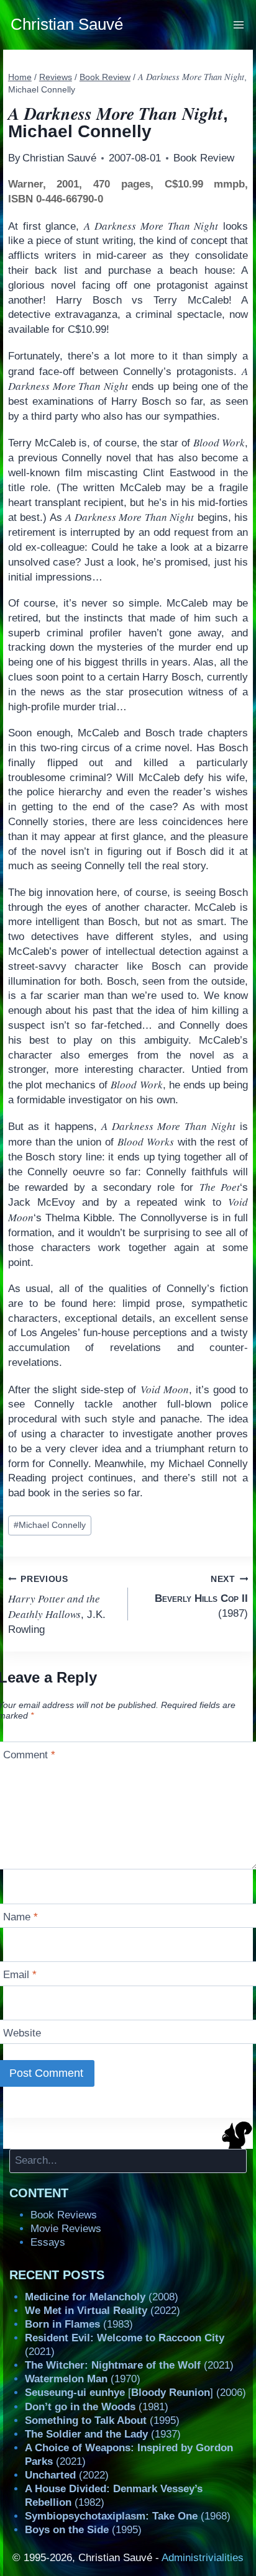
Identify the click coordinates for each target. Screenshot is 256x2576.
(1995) (102, 2420)
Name (21, 1917)
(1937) (103, 2434)
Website (22, 2033)
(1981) (97, 2407)
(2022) (103, 2311)
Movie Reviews (66, 2229)
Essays (48, 2242)
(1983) (79, 2324)
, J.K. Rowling (57, 1605)
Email (20, 1975)
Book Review (204, 158)
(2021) (129, 2365)
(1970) (83, 2379)
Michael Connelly (50, 1525)
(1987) (201, 1597)
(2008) (102, 2297)
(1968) (128, 2516)
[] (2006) (135, 2393)
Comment (29, 1755)
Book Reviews (64, 2215)
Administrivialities (203, 2558)
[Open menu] (239, 25)
